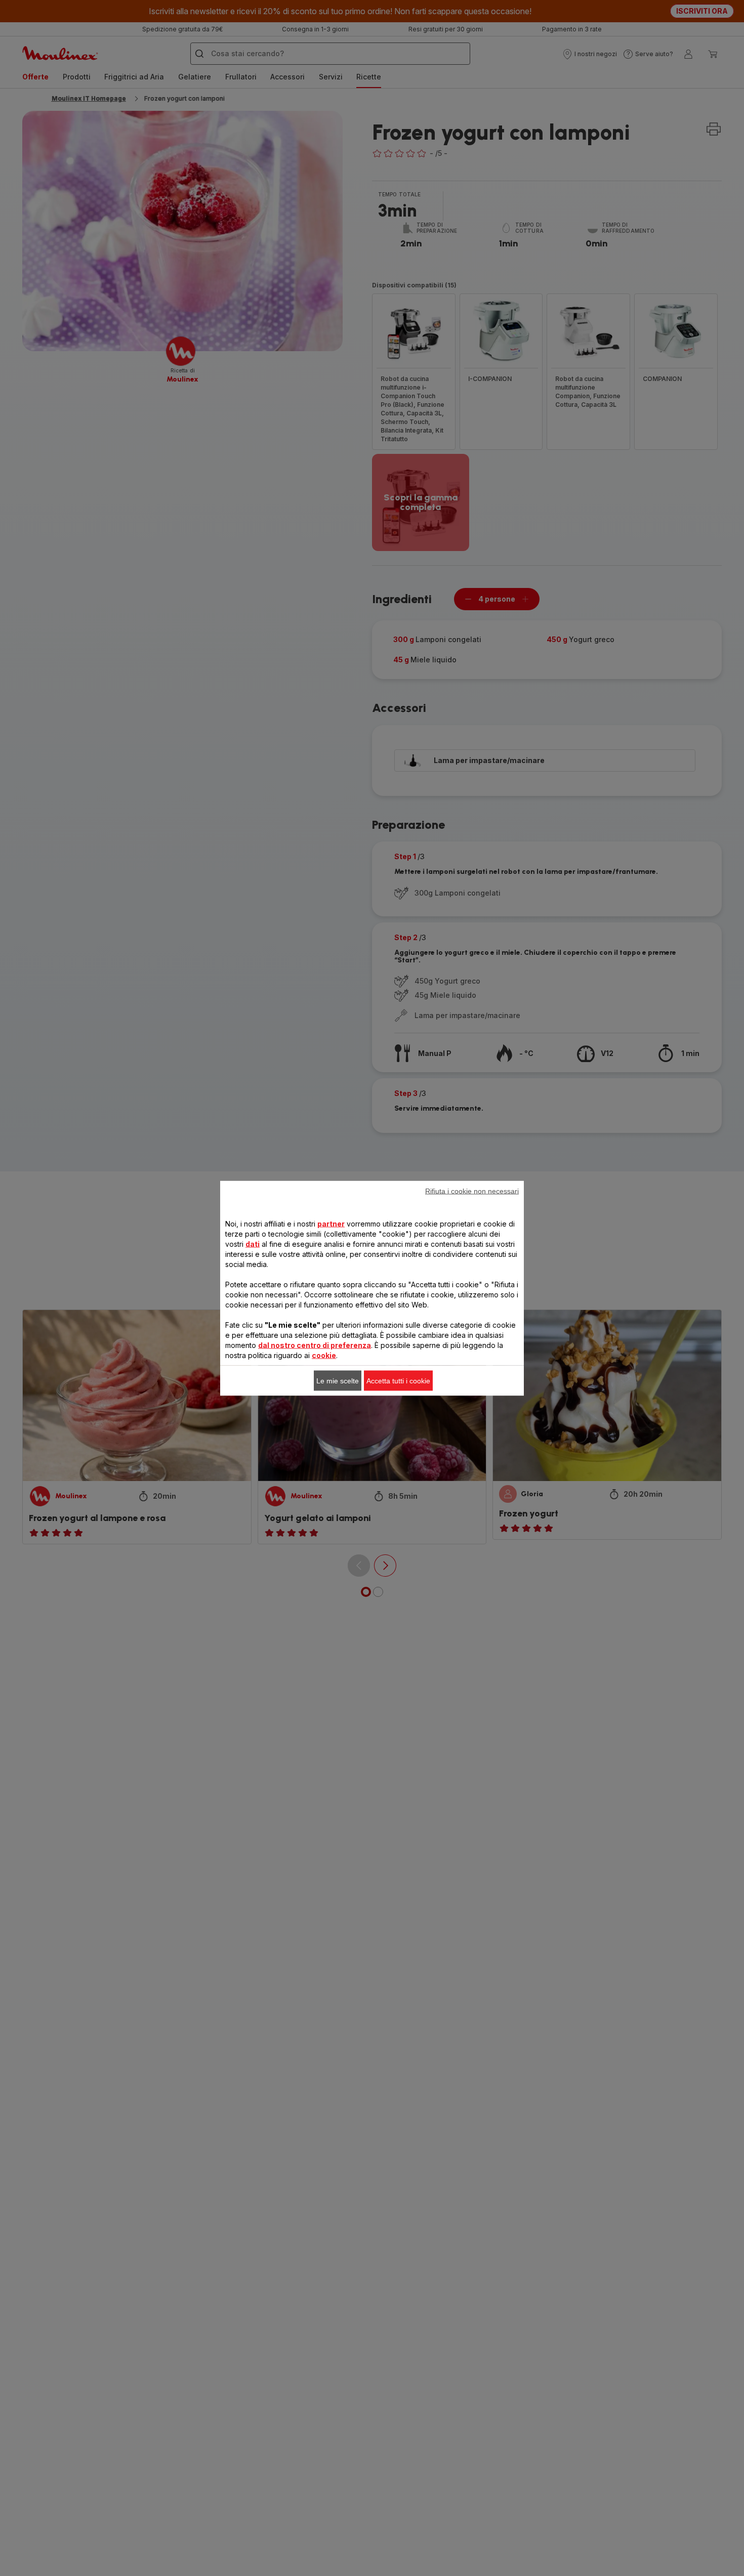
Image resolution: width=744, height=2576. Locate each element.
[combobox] (241, 1290)
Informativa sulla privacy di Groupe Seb (269, 1445)
